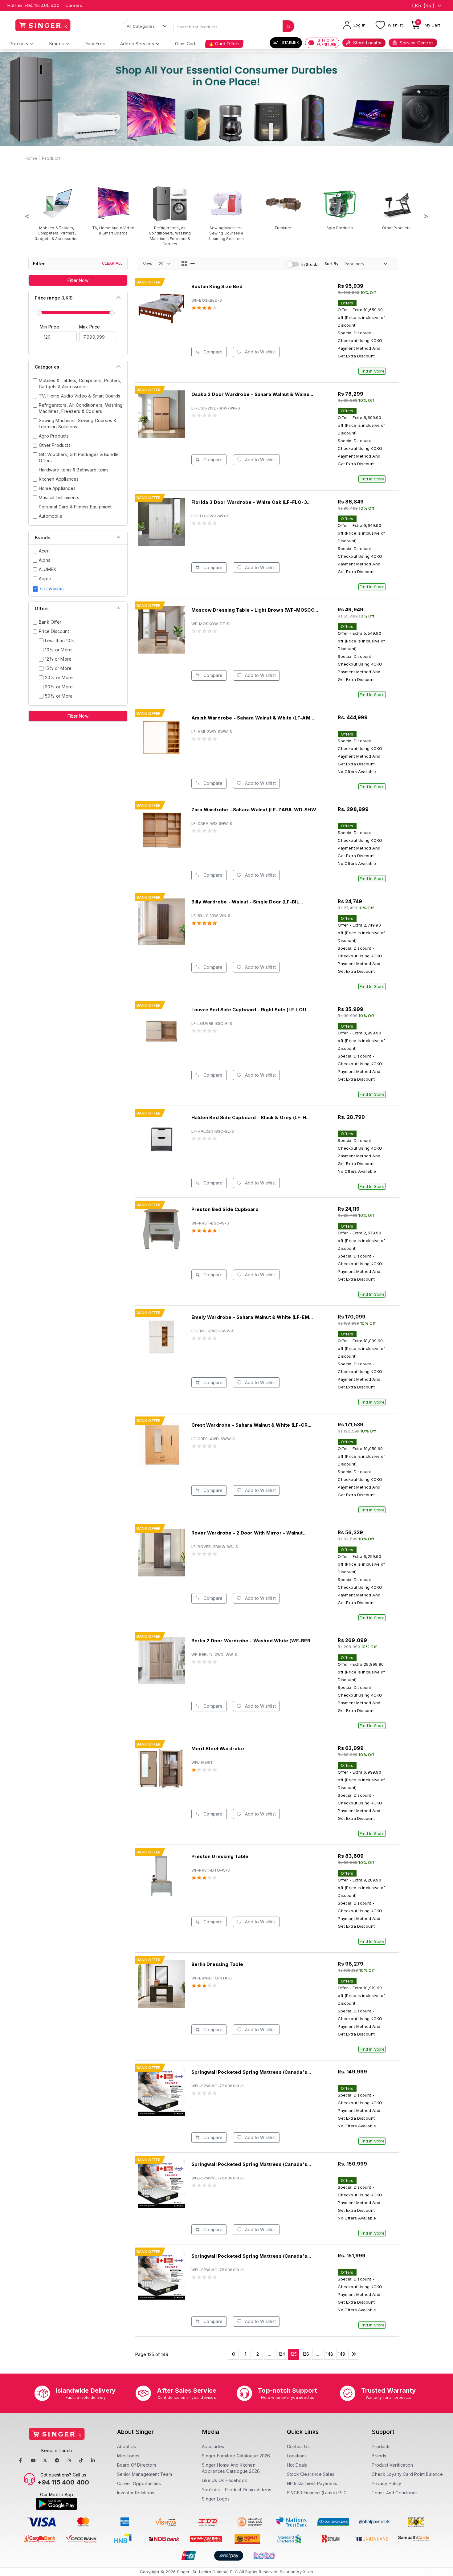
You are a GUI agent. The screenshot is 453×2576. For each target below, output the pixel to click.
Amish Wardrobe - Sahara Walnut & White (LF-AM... (253, 718)
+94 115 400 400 (42, 5)
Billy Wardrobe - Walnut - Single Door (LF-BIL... (247, 902)
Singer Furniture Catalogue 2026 (236, 2456)
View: (148, 264)
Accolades (213, 2446)
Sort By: (332, 263)
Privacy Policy (386, 2483)
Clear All (112, 263)
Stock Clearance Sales (311, 2474)
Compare (212, 352)
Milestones (128, 2456)
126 (306, 2354)
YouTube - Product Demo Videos (237, 2490)
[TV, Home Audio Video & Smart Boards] (113, 210)
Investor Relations (136, 2493)
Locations (297, 2456)
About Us (127, 2446)
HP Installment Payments (312, 2483)
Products (19, 44)
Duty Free (95, 44)
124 (282, 2354)
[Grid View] (184, 264)
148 (330, 2354)
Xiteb (308, 2572)
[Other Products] (396, 208)
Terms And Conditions (395, 2493)
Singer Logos (216, 2499)
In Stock (309, 264)
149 (342, 2354)
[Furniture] (283, 208)
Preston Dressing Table (220, 1856)
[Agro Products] (340, 208)
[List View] (193, 264)
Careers (74, 5)
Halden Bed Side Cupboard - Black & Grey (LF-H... (251, 1117)
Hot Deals (297, 2465)
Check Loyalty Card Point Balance (407, 2474)
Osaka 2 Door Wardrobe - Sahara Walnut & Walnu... (252, 394)
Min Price (49, 327)
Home (31, 158)
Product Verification (392, 2465)
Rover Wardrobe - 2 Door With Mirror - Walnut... (249, 1533)
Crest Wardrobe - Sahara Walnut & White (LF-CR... (251, 1425)
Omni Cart (185, 44)
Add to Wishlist (260, 352)
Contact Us (298, 2446)
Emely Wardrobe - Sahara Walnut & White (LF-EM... (252, 1317)
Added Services (137, 44)
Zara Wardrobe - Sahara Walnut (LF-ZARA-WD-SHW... (256, 810)
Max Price (90, 327)
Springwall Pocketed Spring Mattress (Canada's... (251, 2072)
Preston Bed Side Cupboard (225, 1209)
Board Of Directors (137, 2465)
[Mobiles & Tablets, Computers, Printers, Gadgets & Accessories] (57, 213)
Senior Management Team (145, 2474)
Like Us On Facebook (224, 2480)
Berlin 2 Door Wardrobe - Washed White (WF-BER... (253, 1641)
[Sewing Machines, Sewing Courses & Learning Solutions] (226, 213)
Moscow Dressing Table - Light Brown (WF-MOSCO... (255, 610)
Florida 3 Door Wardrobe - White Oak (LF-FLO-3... (251, 502)
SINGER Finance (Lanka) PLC (317, 2493)
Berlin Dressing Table (217, 1964)
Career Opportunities (139, 2483)
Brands (57, 44)
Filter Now (78, 280)
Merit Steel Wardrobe (218, 1749)
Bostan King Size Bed (217, 286)
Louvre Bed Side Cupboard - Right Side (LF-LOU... (251, 1010)
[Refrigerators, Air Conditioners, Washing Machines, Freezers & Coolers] (170, 216)
